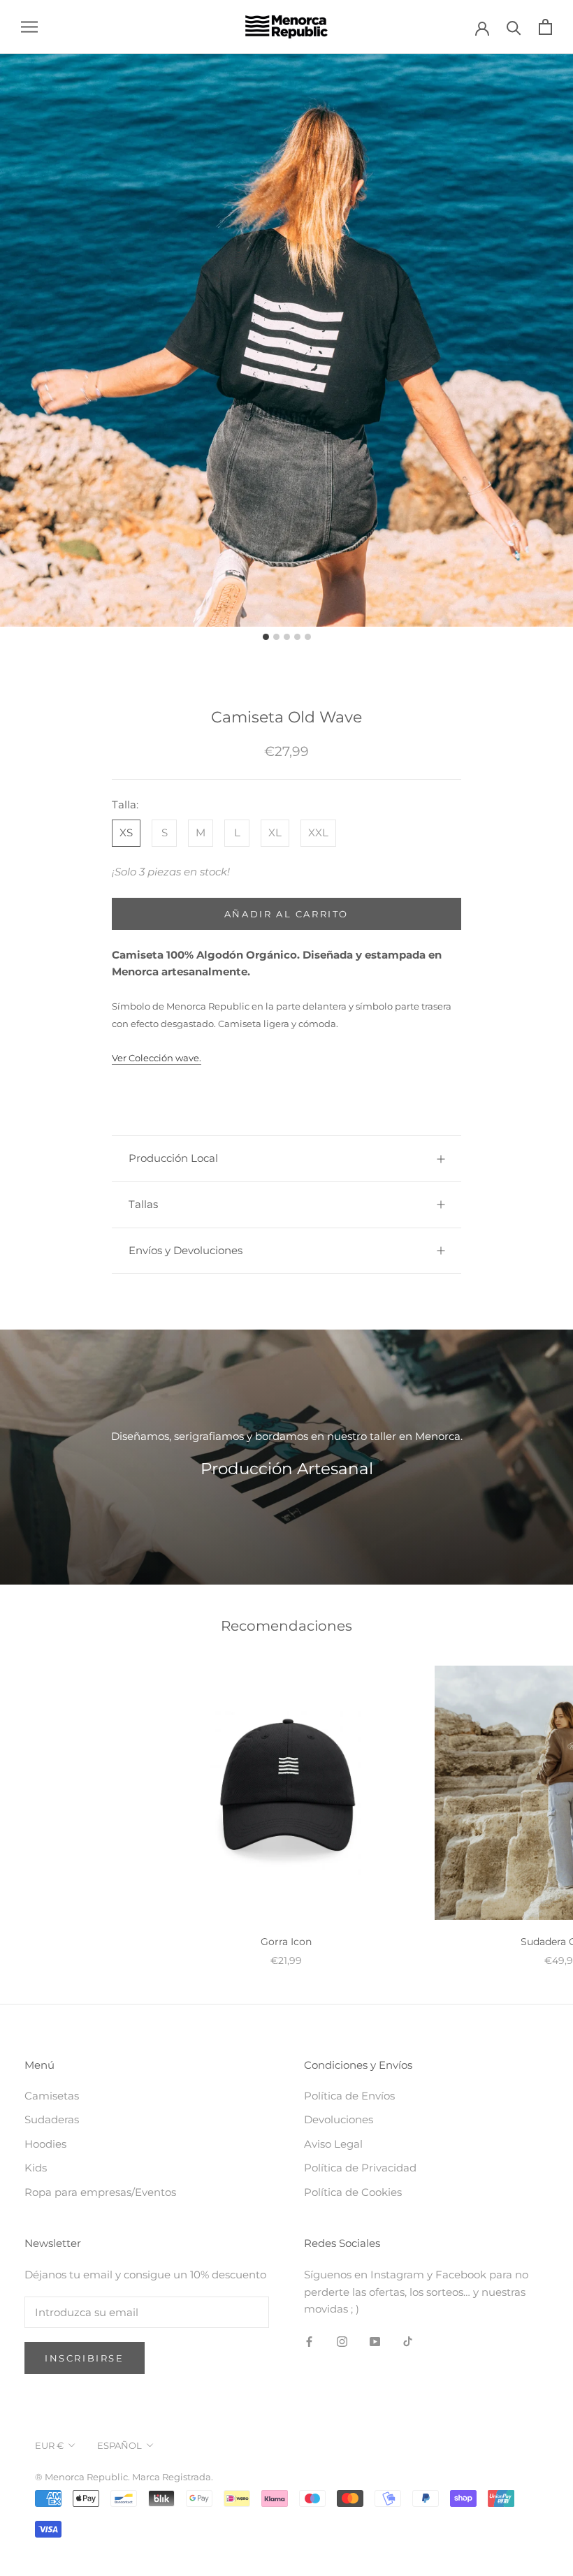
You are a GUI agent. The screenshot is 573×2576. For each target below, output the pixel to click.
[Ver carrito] (545, 27)
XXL (318, 832)
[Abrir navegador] (29, 27)
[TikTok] (408, 2341)
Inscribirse (85, 2358)
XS (126, 832)
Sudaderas (52, 2119)
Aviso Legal (333, 2144)
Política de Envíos (349, 2096)
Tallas (143, 1204)
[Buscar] (514, 27)
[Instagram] (342, 2341)
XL (275, 832)
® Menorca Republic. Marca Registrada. (124, 2477)
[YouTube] (375, 2341)
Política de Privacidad (360, 2168)
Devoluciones (339, 2119)
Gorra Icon (286, 1942)
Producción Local (173, 1158)
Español (119, 2445)
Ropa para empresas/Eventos (100, 2192)
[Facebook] (309, 2341)
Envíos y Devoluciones (186, 1250)
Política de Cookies (353, 2192)
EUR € (49, 2445)
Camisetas (52, 2096)
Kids (36, 2168)
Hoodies (45, 2144)
